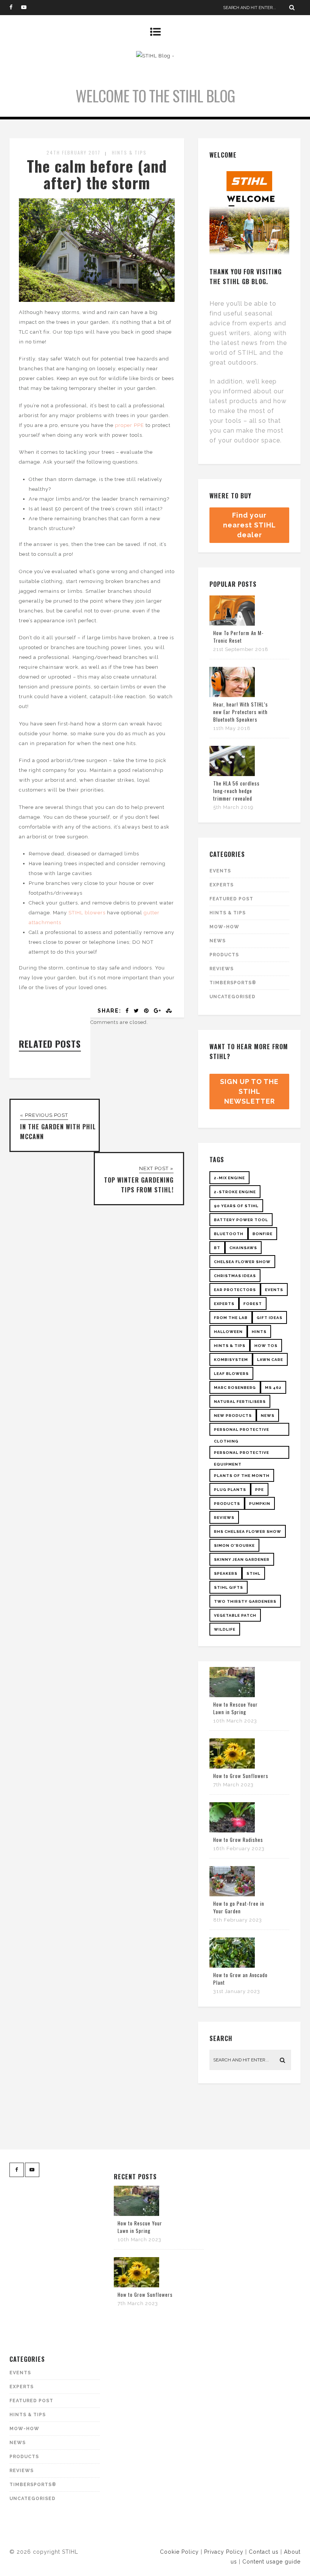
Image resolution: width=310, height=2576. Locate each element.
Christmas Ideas (235, 1276)
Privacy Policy (224, 2552)
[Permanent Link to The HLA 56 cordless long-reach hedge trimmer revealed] (232, 774)
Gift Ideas (270, 1318)
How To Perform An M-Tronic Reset (238, 637)
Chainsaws (243, 1248)
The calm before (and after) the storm (97, 174)
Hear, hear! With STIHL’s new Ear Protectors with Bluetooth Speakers (241, 712)
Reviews (222, 969)
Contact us (264, 2552)
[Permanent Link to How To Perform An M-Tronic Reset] (232, 624)
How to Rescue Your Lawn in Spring (236, 1708)
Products (224, 955)
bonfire (263, 1234)
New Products (233, 1416)
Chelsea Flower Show (242, 1262)
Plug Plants (230, 1490)
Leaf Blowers (231, 1374)
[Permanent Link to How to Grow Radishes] (232, 1831)
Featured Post (231, 899)
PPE (260, 1490)
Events (220, 871)
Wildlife (225, 1629)
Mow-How (224, 927)
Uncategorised (232, 997)
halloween (228, 1332)
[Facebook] (15, 8)
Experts (222, 885)
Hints (259, 1332)
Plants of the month (242, 1476)
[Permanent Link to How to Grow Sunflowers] (232, 1767)
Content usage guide (271, 2562)
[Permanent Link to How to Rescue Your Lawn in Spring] (232, 1695)
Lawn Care (270, 1360)
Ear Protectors (235, 1290)
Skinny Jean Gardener (242, 1559)
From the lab (231, 1318)
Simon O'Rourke (234, 1545)
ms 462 (273, 1388)
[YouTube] (27, 8)
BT (217, 1248)
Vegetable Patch (235, 1615)
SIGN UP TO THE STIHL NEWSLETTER (249, 1091)
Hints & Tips (129, 152)
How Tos (266, 1346)
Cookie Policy (179, 2552)
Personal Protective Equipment (242, 1455)
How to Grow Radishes (238, 1840)
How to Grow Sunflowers (241, 1776)
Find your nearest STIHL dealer (250, 525)
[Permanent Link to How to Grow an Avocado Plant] (232, 1966)
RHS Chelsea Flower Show (248, 1532)
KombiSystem (231, 1360)
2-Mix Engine (229, 1178)
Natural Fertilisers (240, 1402)
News (218, 941)
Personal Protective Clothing (242, 1432)
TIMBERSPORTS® (233, 983)
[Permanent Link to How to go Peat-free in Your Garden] (232, 1895)
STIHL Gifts (229, 1587)
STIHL (253, 1573)
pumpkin (260, 1504)
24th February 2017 (74, 152)
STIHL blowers (87, 913)
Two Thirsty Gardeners (245, 1601)
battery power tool (241, 1220)
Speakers (226, 1573)
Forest (253, 1304)
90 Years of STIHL (236, 1206)
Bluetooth (229, 1234)
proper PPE (129, 425)
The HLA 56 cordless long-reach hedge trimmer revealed (236, 791)
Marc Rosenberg (235, 1388)
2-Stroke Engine (235, 1192)
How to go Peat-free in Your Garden (239, 1907)
